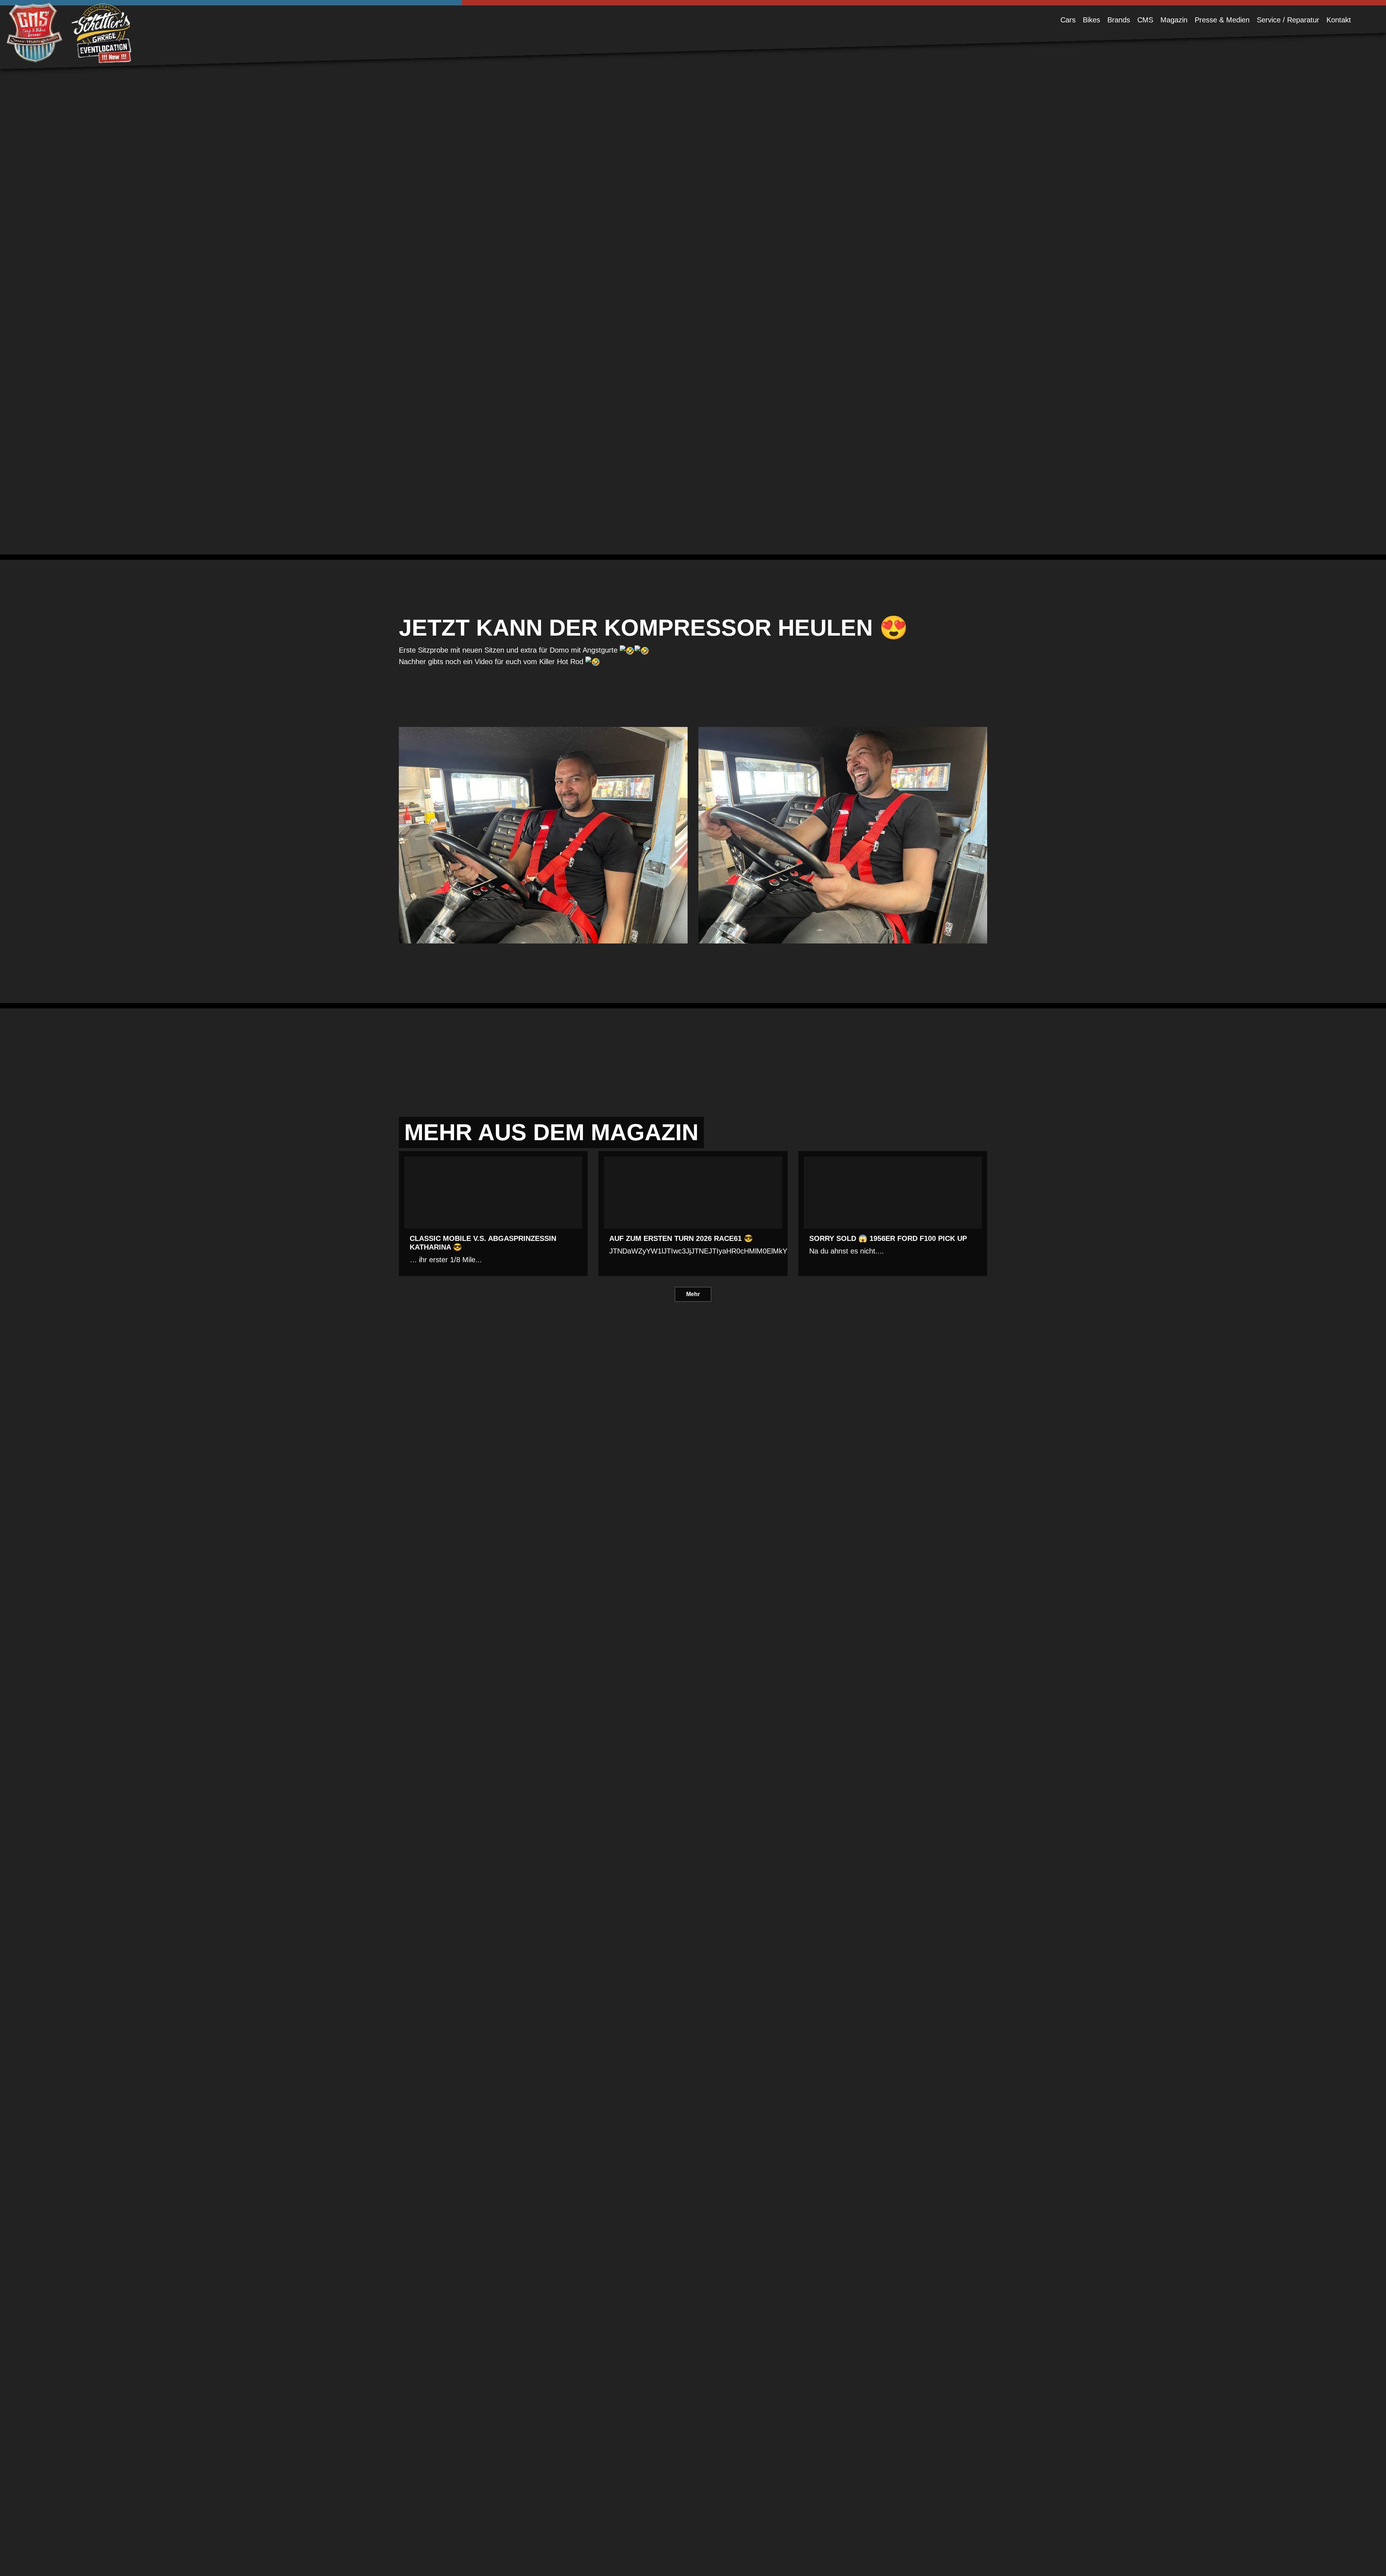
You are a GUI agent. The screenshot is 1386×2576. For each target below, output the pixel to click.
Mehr (693, 1294)
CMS (1145, 20)
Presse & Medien (1222, 20)
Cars (1068, 20)
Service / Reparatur (1288, 20)
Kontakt (1339, 20)
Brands (1119, 20)
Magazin (1174, 20)
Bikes (1091, 20)
